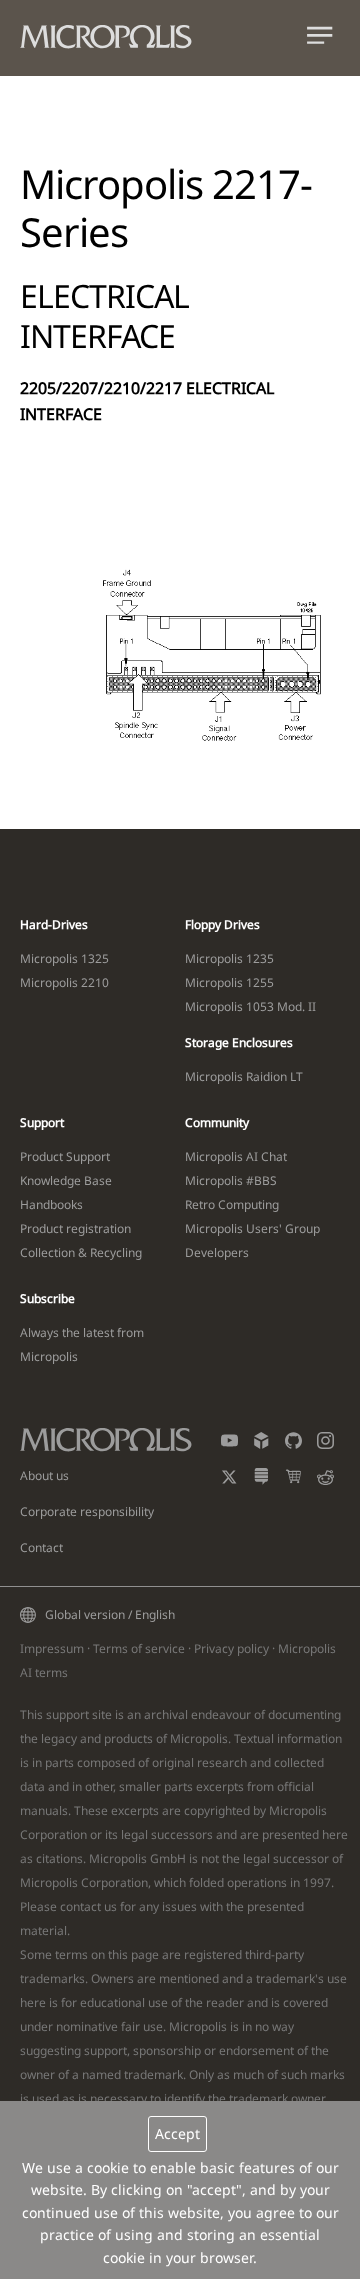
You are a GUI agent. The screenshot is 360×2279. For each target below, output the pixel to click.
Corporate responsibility (87, 1511)
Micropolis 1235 (229, 958)
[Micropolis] (116, 32)
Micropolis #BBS (231, 1180)
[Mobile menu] (320, 39)
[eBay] (293, 1480)
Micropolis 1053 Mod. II (250, 1006)
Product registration (75, 1228)
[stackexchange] (261, 1480)
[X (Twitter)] (229, 1480)
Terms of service (139, 1648)
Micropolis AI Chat (236, 1156)
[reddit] (325, 1480)
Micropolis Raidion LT (244, 1076)
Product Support (65, 1156)
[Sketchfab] (261, 1444)
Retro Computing (232, 1204)
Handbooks (51, 1204)
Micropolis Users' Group (252, 1228)
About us (44, 1475)
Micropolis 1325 (64, 958)
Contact (41, 1547)
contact (80, 1906)
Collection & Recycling (81, 1252)
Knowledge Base (66, 1180)
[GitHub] (293, 1444)
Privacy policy (231, 1648)
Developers (217, 1252)
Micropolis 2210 (64, 982)
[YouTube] (229, 1444)
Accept (177, 2133)
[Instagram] (325, 1444)
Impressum (52, 1648)
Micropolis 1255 (229, 982)
